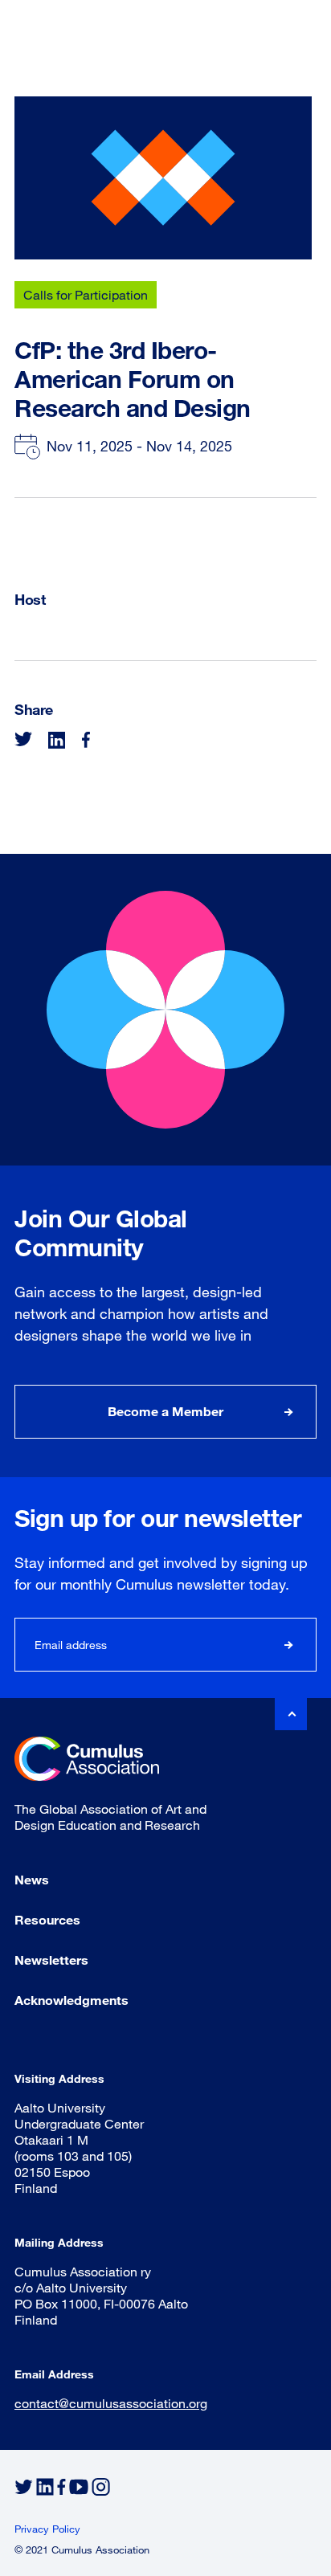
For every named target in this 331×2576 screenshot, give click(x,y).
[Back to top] (291, 1714)
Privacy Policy (47, 2529)
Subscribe (289, 1645)
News (32, 1879)
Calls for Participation (86, 294)
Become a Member (165, 1411)
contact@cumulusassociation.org (111, 2403)
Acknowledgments (72, 2000)
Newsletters (51, 1960)
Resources (47, 1919)
